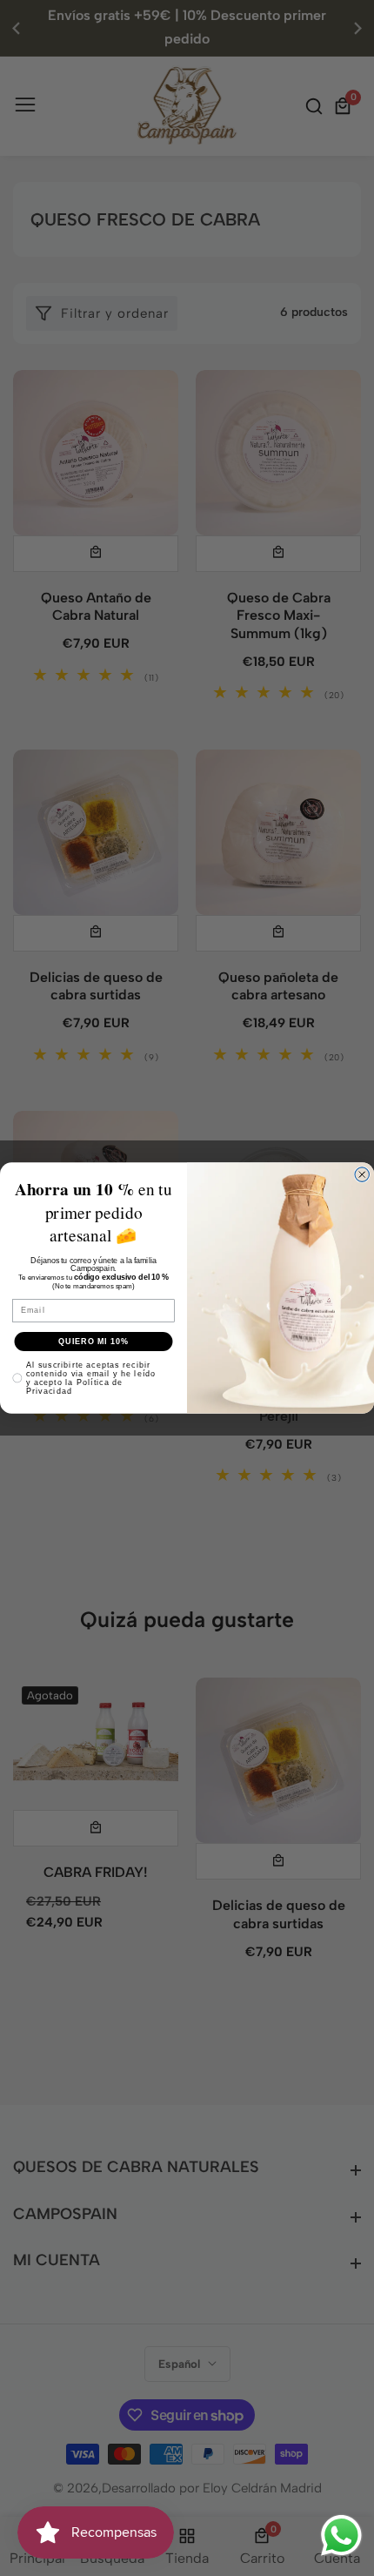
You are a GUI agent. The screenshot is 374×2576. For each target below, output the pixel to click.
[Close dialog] (362, 1175)
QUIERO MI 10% (93, 1341)
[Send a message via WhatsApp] (341, 2536)
